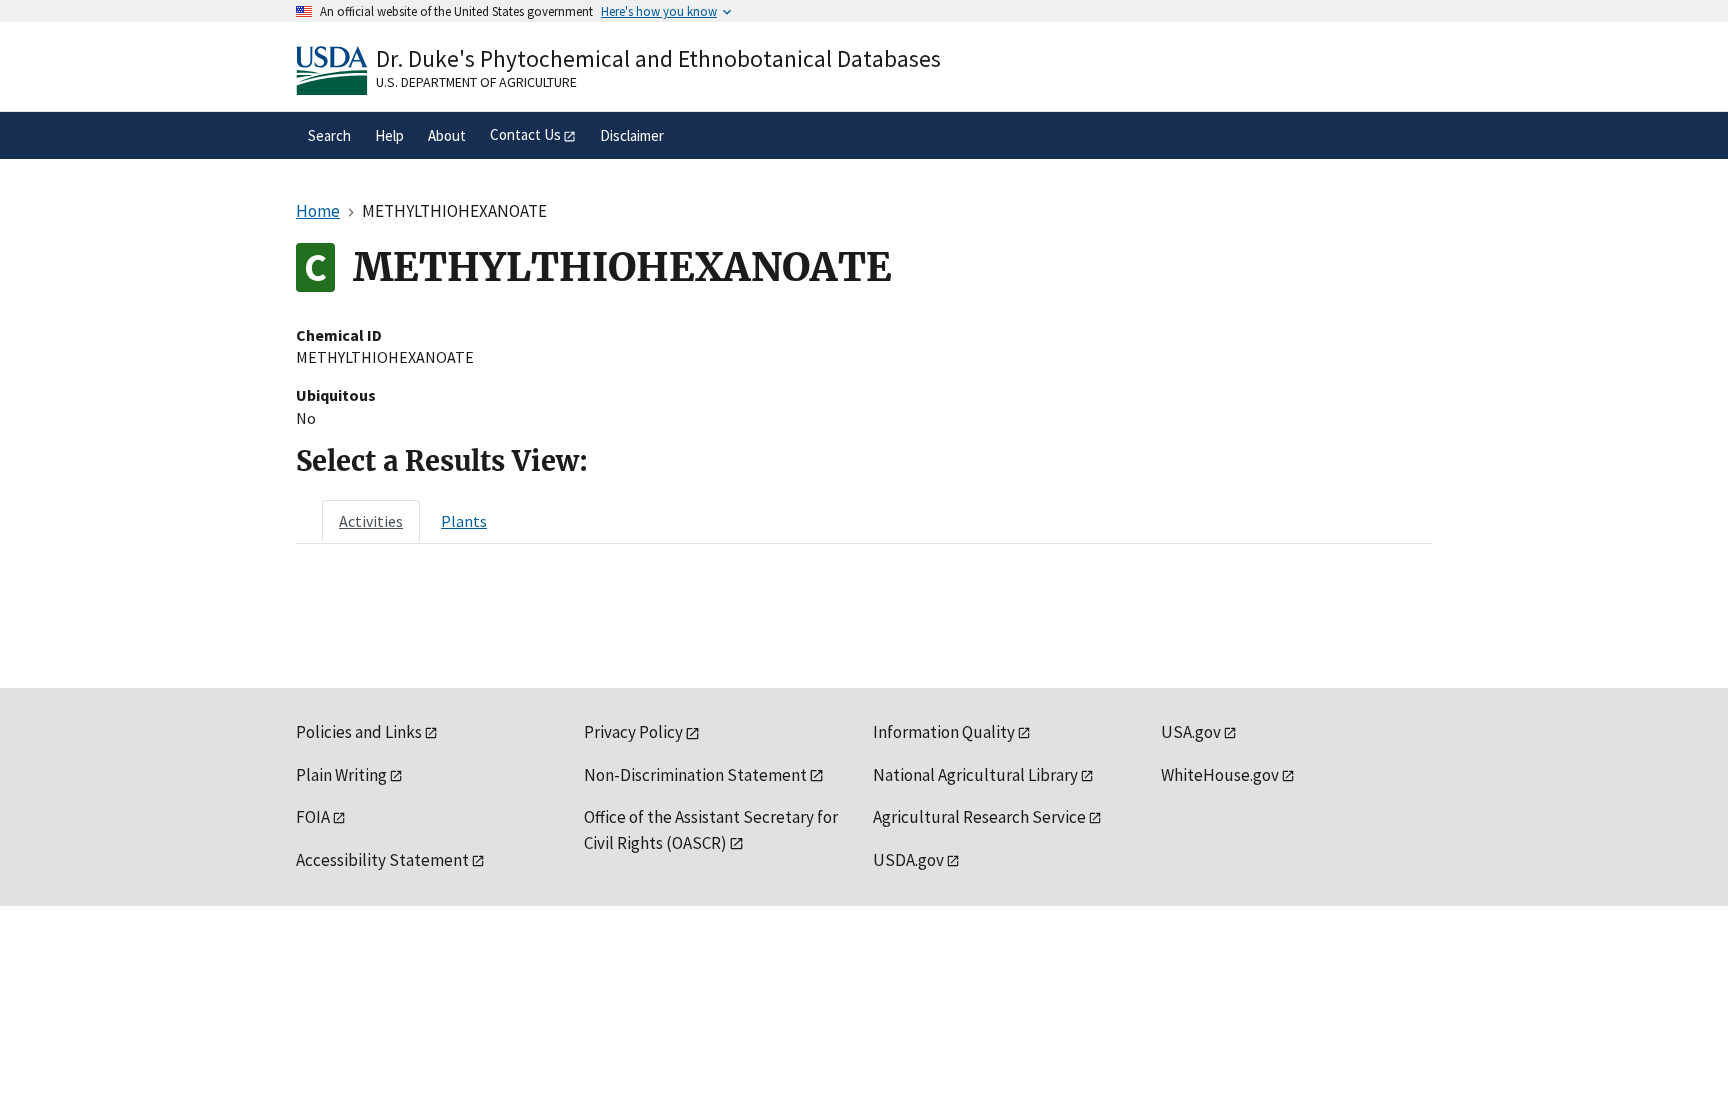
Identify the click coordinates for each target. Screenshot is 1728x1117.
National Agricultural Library (975, 775)
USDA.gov (908, 860)
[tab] (371, 521)
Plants (464, 521)
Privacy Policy (633, 732)
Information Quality (944, 732)
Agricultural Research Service (979, 817)
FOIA (313, 817)
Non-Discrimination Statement (695, 775)
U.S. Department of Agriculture (476, 82)
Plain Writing (341, 775)
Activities (371, 521)
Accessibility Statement (382, 860)
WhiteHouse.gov (1220, 775)
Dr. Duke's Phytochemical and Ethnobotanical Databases (658, 58)
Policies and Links (359, 732)
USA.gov (1191, 732)
